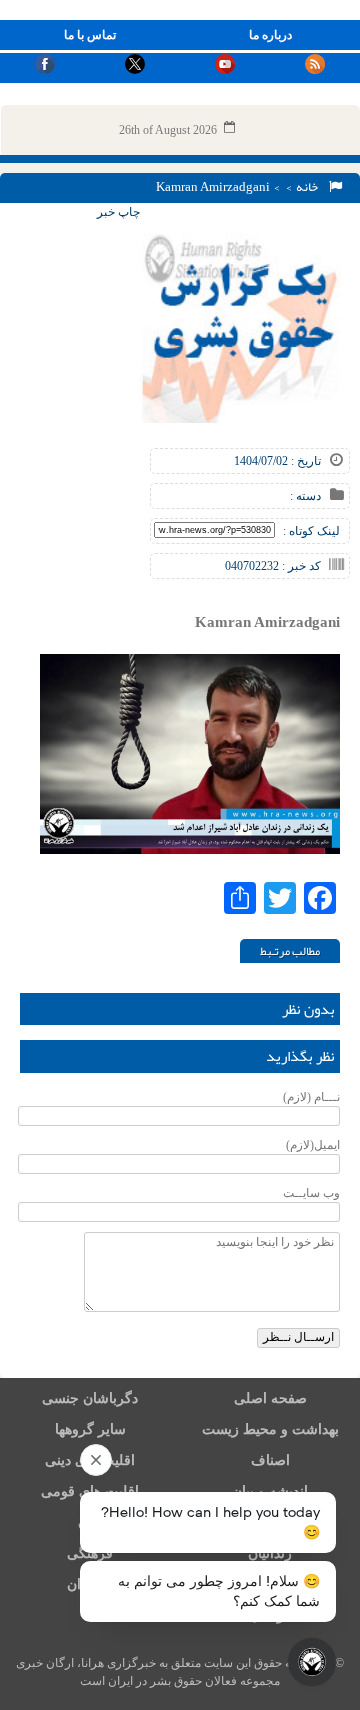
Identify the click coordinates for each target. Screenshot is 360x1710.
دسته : (305, 496)
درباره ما (270, 35)
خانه (309, 187)
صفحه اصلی (270, 1398)
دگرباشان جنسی (90, 1398)
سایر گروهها (90, 1429)
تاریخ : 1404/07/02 (277, 461)
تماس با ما (90, 35)
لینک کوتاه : (311, 531)
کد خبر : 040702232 (273, 566)
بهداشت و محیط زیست (270, 1429)
